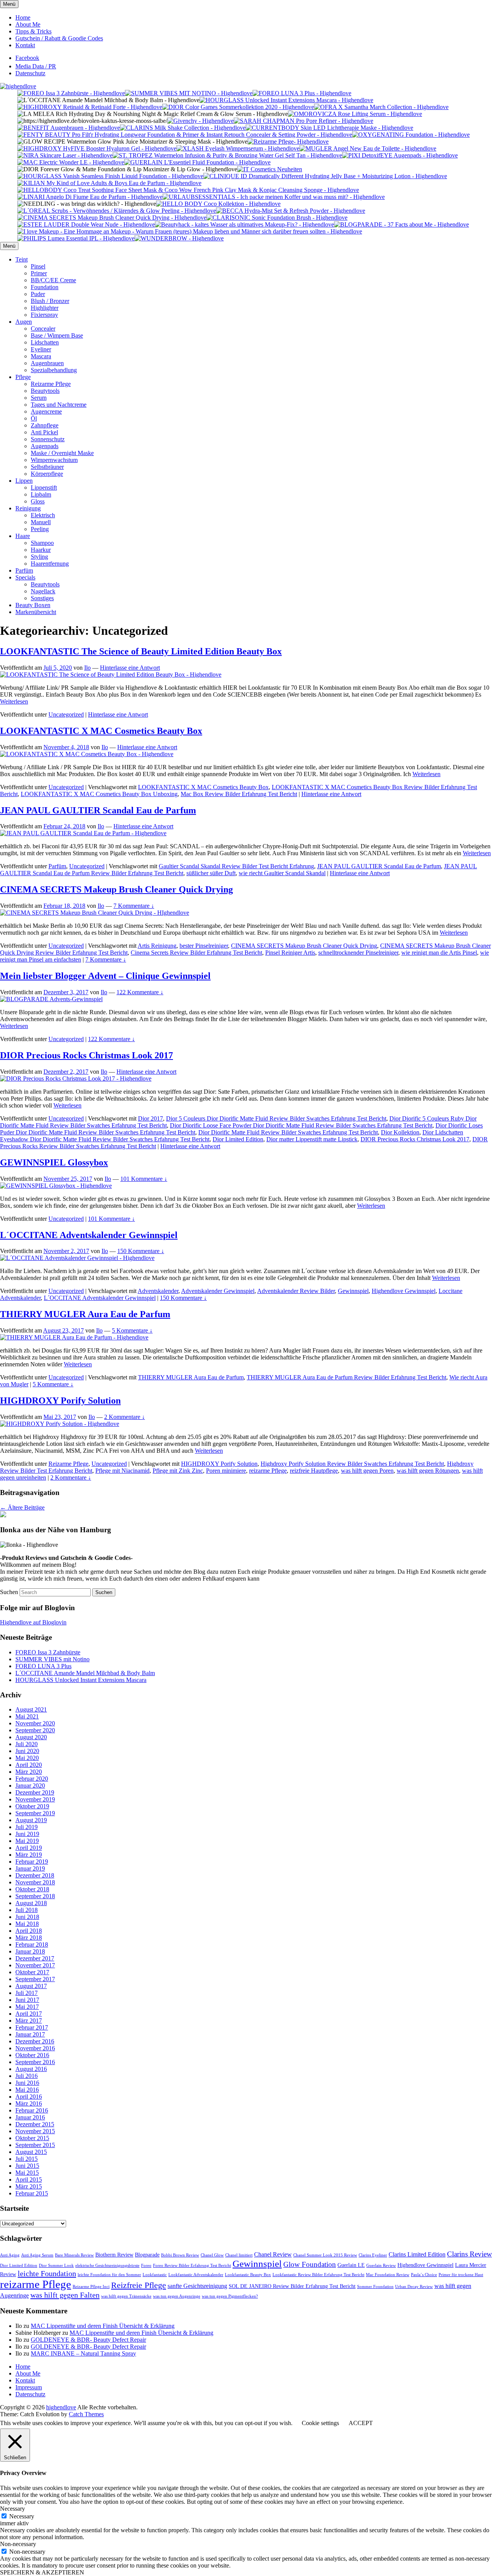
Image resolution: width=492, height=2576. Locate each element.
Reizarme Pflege (51, 384)
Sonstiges (42, 598)
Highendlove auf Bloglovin (33, 1622)
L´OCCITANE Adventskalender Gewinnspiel (89, 1235)
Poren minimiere (226, 1471)
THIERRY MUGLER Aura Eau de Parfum (85, 1314)
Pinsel (38, 266)
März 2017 (29, 2021)
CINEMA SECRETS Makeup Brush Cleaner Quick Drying (116, 889)
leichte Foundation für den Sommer (109, 2275)
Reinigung (28, 508)
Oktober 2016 (32, 2055)
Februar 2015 (32, 2193)
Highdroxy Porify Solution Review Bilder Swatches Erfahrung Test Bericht (352, 1464)
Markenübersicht (36, 612)
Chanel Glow (212, 2255)
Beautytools (45, 391)
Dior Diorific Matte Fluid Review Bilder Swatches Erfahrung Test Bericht (288, 1132)
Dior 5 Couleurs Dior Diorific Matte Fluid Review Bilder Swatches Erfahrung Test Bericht (276, 1118)
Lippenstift (44, 488)
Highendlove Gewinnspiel (404, 1291)
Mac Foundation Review (388, 2275)
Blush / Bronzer (50, 301)
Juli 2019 (27, 1827)
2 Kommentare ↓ (125, 1417)
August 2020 (31, 1737)
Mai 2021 (27, 1716)
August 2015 (31, 2152)
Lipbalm (41, 494)
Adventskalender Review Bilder (296, 1291)
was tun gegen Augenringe (177, 2296)
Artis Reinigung (157, 946)
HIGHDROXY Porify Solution (60, 1401)
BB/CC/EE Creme (53, 280)
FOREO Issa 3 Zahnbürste (48, 1652)
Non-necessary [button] (18, 2544)
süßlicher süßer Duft (211, 873)
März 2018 (29, 1938)
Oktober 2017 (32, 1972)
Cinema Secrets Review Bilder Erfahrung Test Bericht (196, 953)
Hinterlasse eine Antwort (130, 668)
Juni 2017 (27, 2000)
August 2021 (31, 1709)
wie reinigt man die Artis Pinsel (439, 953)
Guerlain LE (351, 2265)
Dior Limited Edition (238, 1139)
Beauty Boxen (33, 605)
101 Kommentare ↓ (144, 1179)
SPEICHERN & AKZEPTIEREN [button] (42, 2572)
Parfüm (24, 570)
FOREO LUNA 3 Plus (43, 1666)
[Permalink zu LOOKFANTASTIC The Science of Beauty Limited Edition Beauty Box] (111, 675)
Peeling (40, 529)
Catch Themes (86, 2414)
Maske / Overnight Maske (62, 453)
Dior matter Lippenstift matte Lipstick (312, 1139)
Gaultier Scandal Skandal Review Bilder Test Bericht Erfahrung (236, 866)
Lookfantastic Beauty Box (248, 2275)
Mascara (41, 356)
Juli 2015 (27, 2159)
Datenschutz (30, 73)
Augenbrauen (47, 363)
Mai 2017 (27, 2007)
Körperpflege (47, 474)
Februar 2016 (32, 2110)
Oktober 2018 (32, 1889)
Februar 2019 (32, 1862)
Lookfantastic (155, 2275)
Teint (22, 259)
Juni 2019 (27, 1834)
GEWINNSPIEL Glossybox (54, 1162)
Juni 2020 (27, 1751)
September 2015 (35, 2145)
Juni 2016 (27, 2083)
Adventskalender (158, 1291)
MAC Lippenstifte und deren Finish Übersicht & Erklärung (103, 2326)
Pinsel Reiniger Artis (290, 953)
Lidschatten (45, 342)
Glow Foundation (310, 2264)
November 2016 (35, 2048)
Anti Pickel (44, 432)
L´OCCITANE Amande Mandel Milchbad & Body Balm (85, 1673)
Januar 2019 (30, 1868)
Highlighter (45, 308)
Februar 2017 (32, 2027)
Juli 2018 (27, 1910)
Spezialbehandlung (54, 370)
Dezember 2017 (35, 1958)
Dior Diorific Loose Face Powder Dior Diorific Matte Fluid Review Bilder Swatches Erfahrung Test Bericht (301, 1125)
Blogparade (147, 2255)
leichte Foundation (47, 2273)
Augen (24, 322)
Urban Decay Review (414, 2287)
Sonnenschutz (48, 439)
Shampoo (42, 543)
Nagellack (43, 591)
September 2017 (35, 1979)
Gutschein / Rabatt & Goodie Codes (59, 38)
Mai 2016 (27, 2090)
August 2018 (31, 1903)
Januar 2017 (30, 2034)
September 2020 (35, 1730)
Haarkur (41, 550)
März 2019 (29, 1855)
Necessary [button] (12, 2509)
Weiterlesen (14, 701)
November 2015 (35, 2131)
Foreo (146, 2266)
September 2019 (35, 1813)
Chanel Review (273, 2254)
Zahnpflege (45, 425)
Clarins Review (470, 2254)
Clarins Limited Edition (417, 2254)
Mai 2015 (27, 2173)
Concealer (43, 329)
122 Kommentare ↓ (140, 992)
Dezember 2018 (35, 1875)
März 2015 (29, 2186)
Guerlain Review (381, 2266)
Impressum (29, 2387)
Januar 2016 (30, 2117)
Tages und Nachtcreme (59, 405)
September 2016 (35, 2062)
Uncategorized (66, 714)
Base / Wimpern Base (57, 335)
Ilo (87, 668)
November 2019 (35, 1799)
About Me (28, 24)
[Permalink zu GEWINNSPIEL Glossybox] (56, 1186)
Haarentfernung (50, 564)
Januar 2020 (30, 1785)
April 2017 (29, 2014)
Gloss (38, 501)
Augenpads (45, 446)
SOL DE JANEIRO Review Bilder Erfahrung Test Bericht (292, 2286)
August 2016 (31, 2069)
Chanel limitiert (239, 2255)
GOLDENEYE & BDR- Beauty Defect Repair (88, 2340)
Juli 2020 (27, 1744)
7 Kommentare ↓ (134, 906)
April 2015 (29, 2180)
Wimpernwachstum (54, 460)
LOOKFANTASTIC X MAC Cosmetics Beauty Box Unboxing (99, 794)
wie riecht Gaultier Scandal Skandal (282, 873)
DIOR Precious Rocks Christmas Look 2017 (86, 1055)
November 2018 (35, 1882)
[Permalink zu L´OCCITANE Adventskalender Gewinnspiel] (77, 1258)
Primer (39, 273)
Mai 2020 (27, 1758)
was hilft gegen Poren (367, 1471)
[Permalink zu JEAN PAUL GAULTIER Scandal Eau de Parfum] (83, 833)
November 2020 (35, 1723)
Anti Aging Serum (37, 2255)
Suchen (9, 1592)
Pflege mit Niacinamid (122, 1471)
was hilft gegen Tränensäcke (126, 2296)
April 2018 (29, 1931)
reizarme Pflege (268, 1471)
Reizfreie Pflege (139, 2285)
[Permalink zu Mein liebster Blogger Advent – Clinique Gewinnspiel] (51, 999)
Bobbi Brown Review (180, 2255)
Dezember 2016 (35, 2041)
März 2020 (29, 1772)
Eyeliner (41, 349)
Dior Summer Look (56, 2266)
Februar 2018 (32, 1944)
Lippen (24, 481)
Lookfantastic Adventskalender (196, 2275)
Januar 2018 (30, 1951)
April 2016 (29, 2097)
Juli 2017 (27, 1993)
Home (23, 17)
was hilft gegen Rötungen (428, 1471)
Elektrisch (43, 515)
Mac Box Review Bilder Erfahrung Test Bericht (239, 794)
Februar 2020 (32, 1779)
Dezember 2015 (35, 2124)
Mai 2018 (27, 1924)
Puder (38, 294)
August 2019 (31, 1820)
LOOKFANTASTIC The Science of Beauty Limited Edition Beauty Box (141, 651)
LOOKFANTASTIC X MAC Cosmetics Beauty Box (101, 731)
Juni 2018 (27, 1917)
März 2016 (29, 2103)
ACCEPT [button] (361, 2423)
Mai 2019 (27, 1841)
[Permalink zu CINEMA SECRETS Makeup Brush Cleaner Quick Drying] (95, 913)
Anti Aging (10, 2255)
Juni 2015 (27, 2166)
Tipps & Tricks (33, 31)
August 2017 (31, 1986)
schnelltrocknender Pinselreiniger (358, 953)
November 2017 (35, 1965)
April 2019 (29, 1848)
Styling (39, 557)
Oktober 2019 (32, 1806)
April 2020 (29, 1765)
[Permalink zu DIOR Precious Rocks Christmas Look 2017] (76, 1079)
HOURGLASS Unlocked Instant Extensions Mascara (81, 1680)
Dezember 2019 (35, 1792)
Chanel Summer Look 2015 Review (325, 2255)
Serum (39, 398)
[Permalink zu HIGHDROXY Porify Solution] (60, 1424)
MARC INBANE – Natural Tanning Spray (83, 2353)
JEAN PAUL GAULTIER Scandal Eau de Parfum (98, 810)
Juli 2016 (27, 2076)
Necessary (22, 2516)
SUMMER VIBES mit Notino (52, 1659)
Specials (25, 577)
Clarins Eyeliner (373, 2255)
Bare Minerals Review (74, 2255)
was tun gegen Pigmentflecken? (230, 2296)
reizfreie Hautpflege (314, 1471)
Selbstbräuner (47, 467)
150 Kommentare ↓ (141, 1251)
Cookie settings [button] (320, 2423)
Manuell (41, 522)
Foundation (45, 287)
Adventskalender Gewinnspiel (218, 1291)
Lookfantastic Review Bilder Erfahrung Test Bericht (318, 2275)
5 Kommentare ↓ (132, 1330)
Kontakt (25, 45)
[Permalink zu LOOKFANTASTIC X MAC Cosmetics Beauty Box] (87, 754)
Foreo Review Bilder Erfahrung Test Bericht (192, 2266)
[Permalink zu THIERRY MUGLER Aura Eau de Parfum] (74, 1337)
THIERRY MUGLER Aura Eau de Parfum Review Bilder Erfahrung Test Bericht (347, 1377)
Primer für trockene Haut (461, 2275)
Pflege (23, 377)
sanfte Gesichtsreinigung (197, 2286)
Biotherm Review (114, 2255)
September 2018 (35, 1896)
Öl (34, 418)
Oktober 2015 (32, 2138)
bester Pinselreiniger (204, 946)
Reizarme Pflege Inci (91, 2287)
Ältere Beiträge (22, 1507)
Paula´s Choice (424, 2275)
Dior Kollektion (400, 1132)
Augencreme (46, 411)
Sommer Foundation (375, 2287)
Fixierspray (44, 315)
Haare (23, 536)
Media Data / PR (36, 66)
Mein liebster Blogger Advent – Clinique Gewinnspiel (105, 976)
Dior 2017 (150, 1118)
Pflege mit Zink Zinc (178, 1471)
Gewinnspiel (353, 1291)
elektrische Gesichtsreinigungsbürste (107, 2266)
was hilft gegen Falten (65, 2295)
